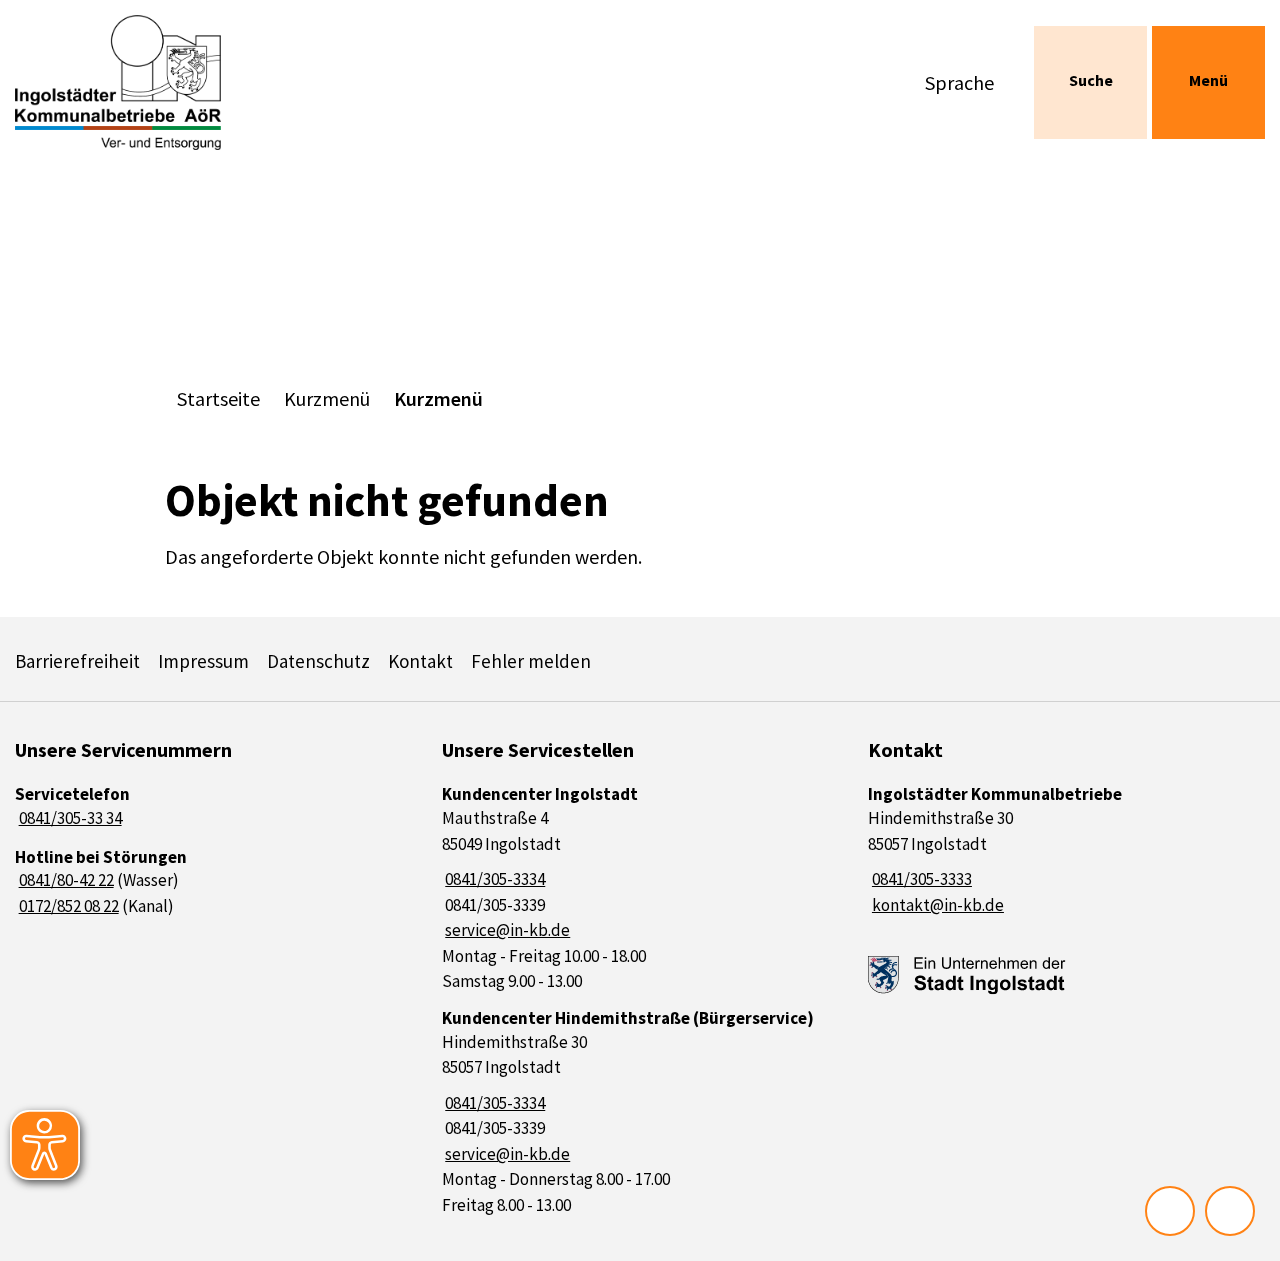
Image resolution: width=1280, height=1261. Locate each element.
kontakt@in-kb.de (936, 905)
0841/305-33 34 (68, 818)
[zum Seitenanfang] (1230, 1211)
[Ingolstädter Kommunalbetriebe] (1066, 850)
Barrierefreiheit (77, 661)
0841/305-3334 (494, 879)
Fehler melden (531, 661)
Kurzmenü (327, 398)
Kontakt (420, 661)
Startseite (218, 398)
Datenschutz (318, 661)
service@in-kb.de (506, 930)
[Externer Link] (967, 975)
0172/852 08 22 (67, 906)
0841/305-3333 (920, 879)
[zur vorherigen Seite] (1170, 1211)
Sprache (959, 82)
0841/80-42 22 (64, 880)
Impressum (203, 661)
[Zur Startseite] (160, 82)
